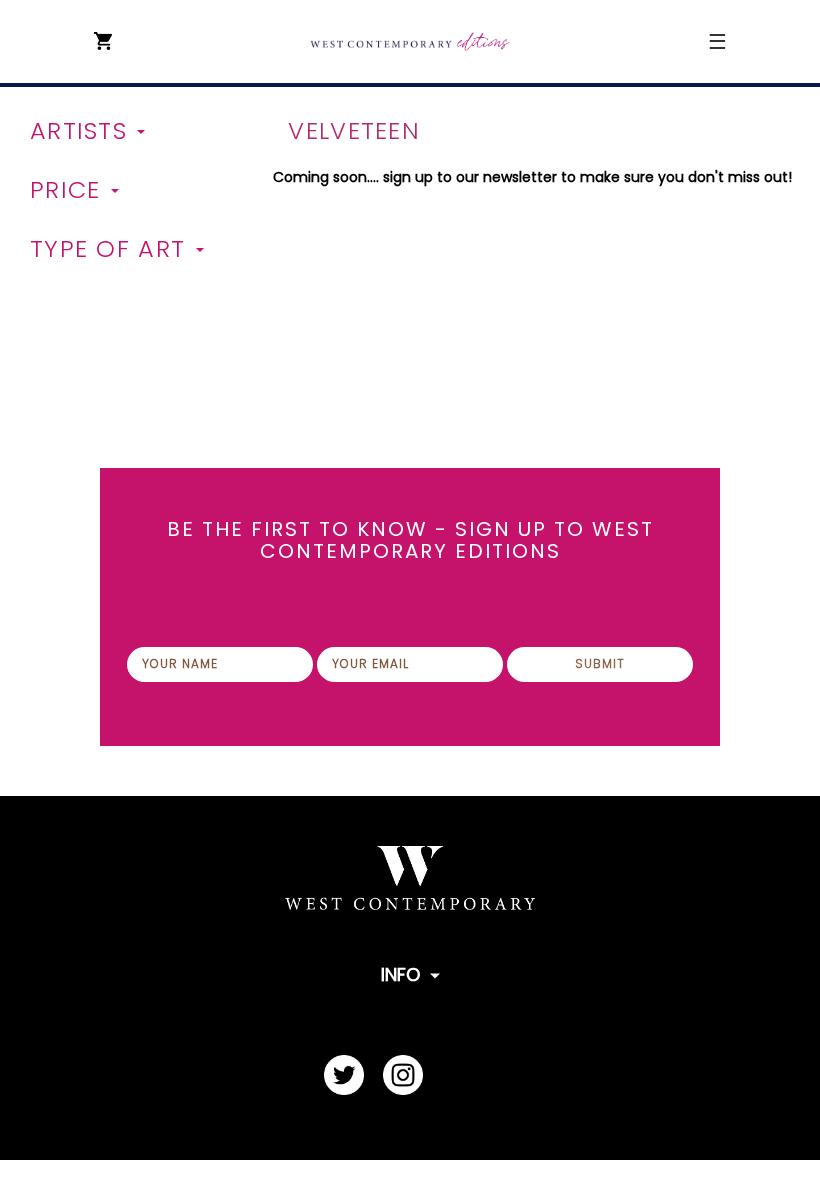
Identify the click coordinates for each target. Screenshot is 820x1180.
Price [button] (69, 190)
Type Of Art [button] (112, 249)
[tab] (144, 131)
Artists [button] (82, 131)
